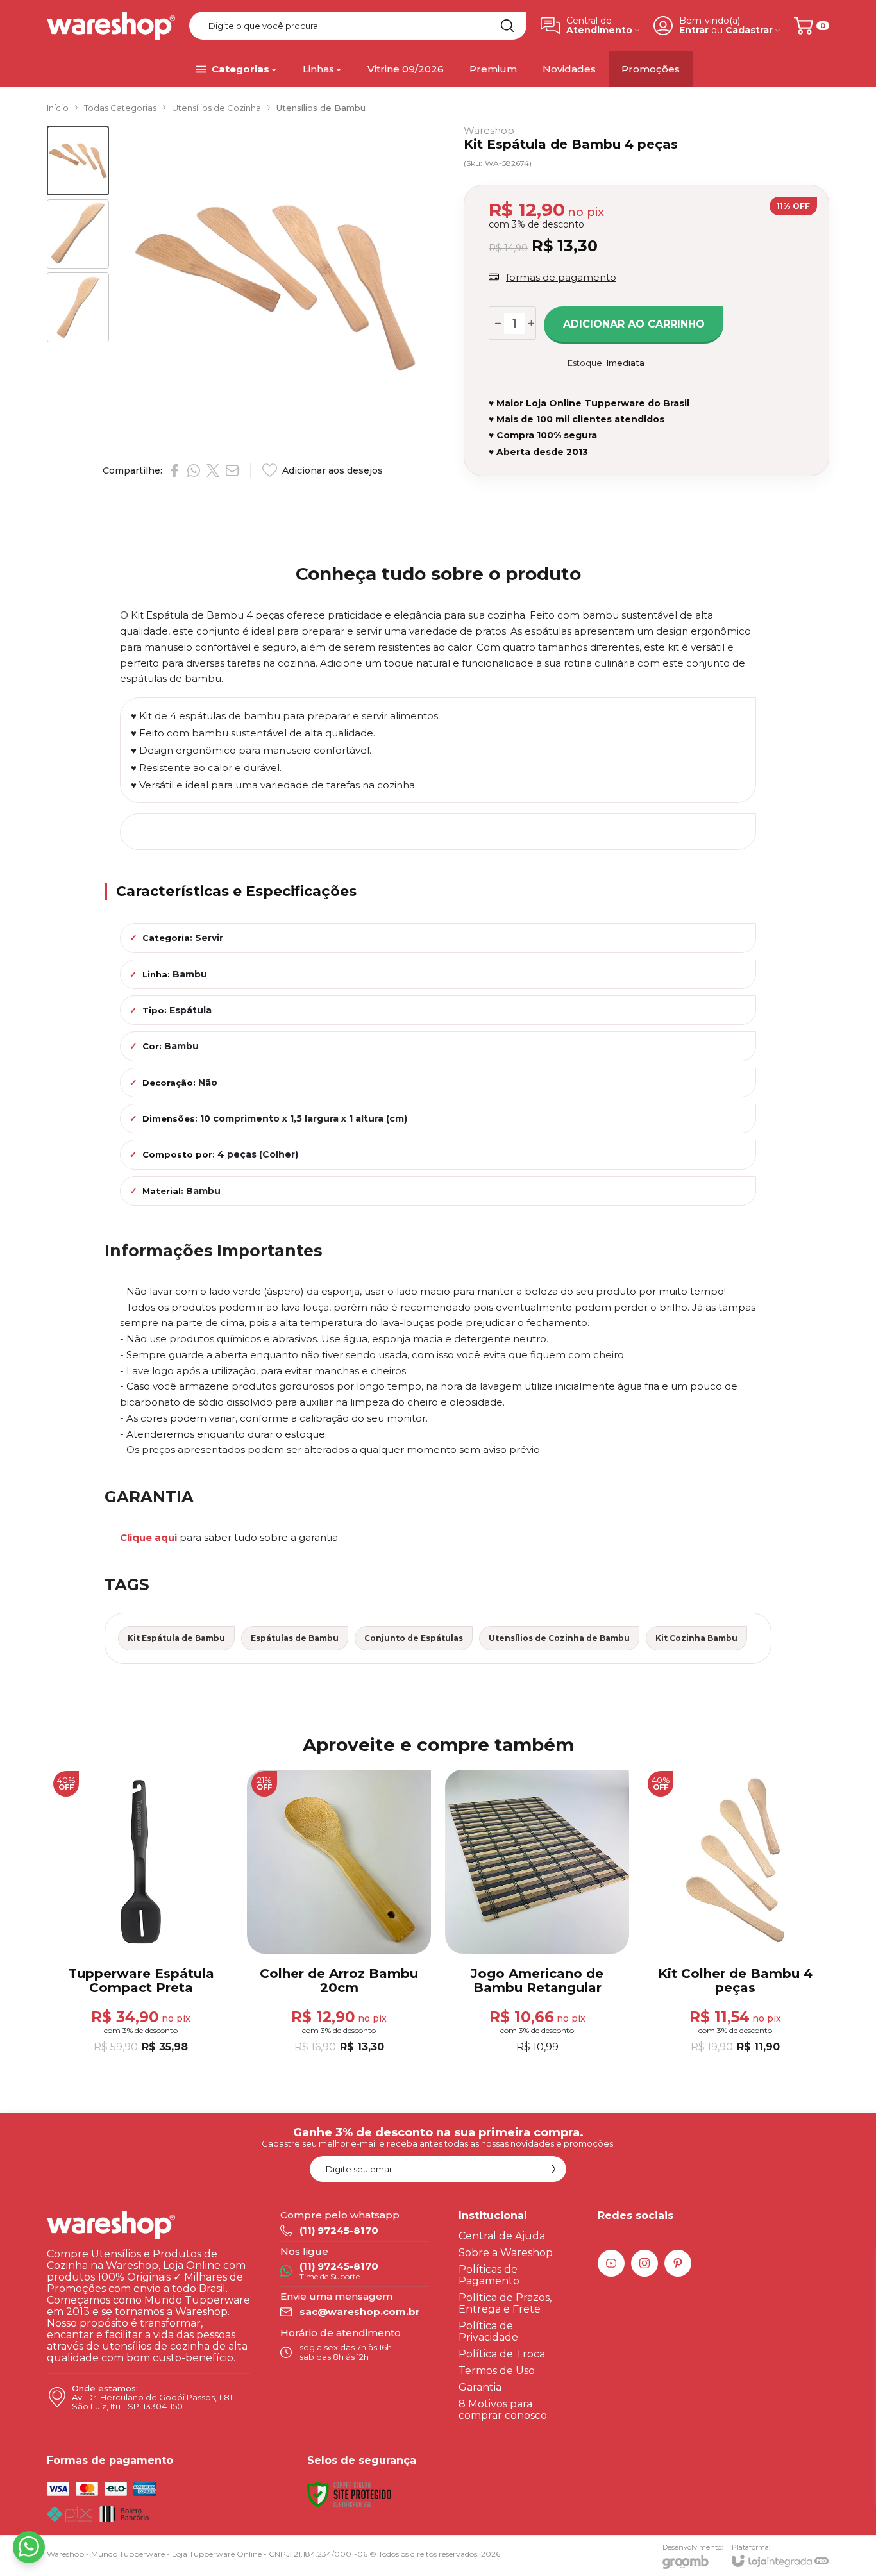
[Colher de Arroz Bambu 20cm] (339, 1913)
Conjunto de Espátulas (414, 1638)
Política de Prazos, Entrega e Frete (505, 2303)
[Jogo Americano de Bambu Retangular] (537, 1913)
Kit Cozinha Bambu (696, 1638)
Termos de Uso (497, 2371)
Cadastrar (749, 30)
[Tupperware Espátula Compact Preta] (141, 1913)
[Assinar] (553, 2169)
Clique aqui (148, 1537)
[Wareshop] (111, 26)
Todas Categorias (120, 108)
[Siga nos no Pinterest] (678, 2263)
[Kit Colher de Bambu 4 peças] (735, 1913)
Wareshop (489, 130)
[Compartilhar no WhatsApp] (194, 470)
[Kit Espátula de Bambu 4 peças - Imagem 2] (78, 234)
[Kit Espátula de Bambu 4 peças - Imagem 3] (78, 307)
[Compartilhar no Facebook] (174, 470)
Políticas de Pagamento (489, 2275)
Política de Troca (502, 2354)
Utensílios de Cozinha (216, 108)
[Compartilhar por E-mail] (232, 470)
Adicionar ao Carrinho (634, 324)
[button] (78, 161)
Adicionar (166, 1979)
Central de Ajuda (502, 2236)
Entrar (694, 30)
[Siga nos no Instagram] (644, 2263)
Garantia (480, 2387)
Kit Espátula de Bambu (176, 1638)
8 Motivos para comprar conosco (503, 2410)
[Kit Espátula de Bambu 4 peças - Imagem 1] (78, 161)
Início (58, 108)
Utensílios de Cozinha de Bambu (559, 1638)
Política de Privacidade (488, 2331)
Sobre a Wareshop (506, 2253)
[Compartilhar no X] (213, 470)
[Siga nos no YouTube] (611, 2263)
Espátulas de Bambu (295, 1638)
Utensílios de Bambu (321, 108)
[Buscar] (507, 26)
